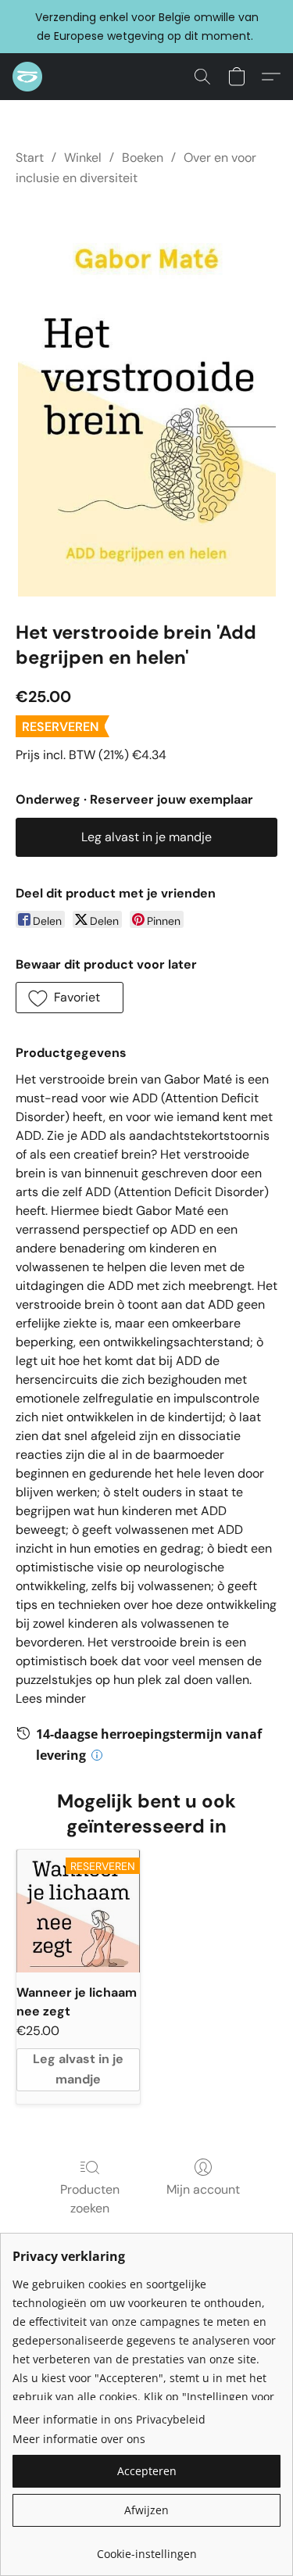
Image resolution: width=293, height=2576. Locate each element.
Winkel (83, 158)
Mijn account (203, 2189)
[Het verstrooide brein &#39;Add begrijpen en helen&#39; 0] (146, 401)
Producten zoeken (90, 2199)
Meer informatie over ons (79, 2439)
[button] (28, 77)
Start (30, 158)
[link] (146, 2548)
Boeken (143, 158)
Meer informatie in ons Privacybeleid (109, 2419)
